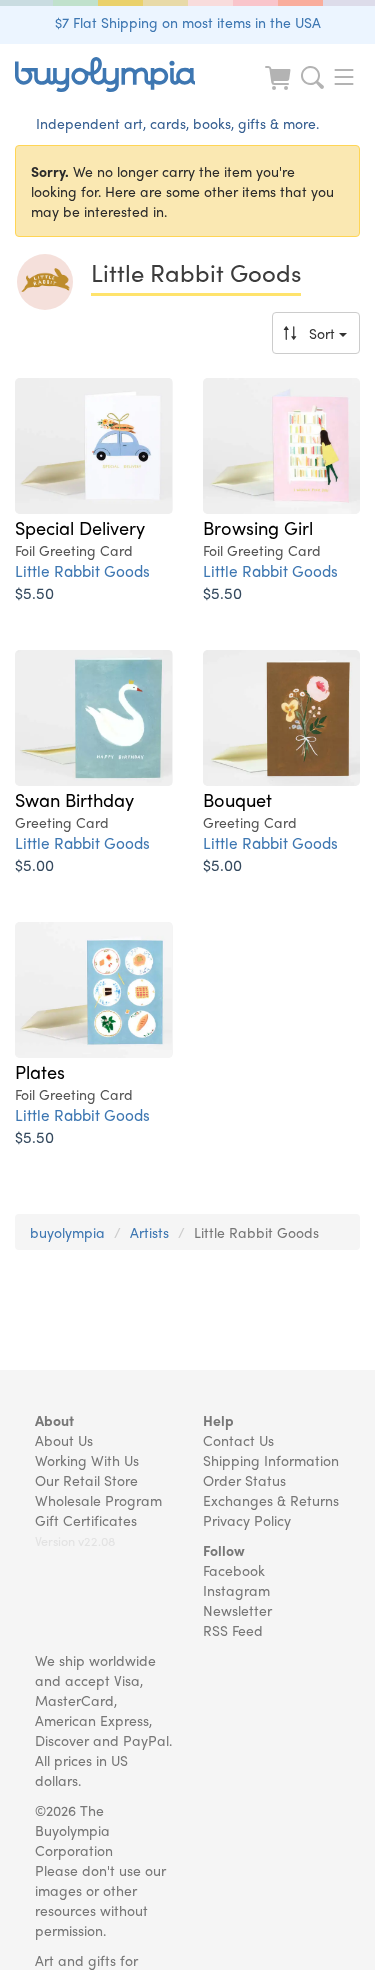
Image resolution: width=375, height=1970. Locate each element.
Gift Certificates (86, 1520)
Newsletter (237, 1610)
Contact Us (238, 1440)
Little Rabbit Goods (82, 570)
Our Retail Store (86, 1480)
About (54, 1420)
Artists (149, 1232)
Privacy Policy (247, 1520)
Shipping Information (271, 1460)
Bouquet (237, 799)
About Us (64, 1440)
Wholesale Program (98, 1500)
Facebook (234, 1570)
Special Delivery (80, 527)
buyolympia (67, 1232)
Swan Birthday (74, 799)
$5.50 (34, 592)
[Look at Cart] (280, 90)
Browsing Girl (258, 527)
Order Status (244, 1480)
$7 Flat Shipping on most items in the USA (188, 22)
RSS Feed (233, 1630)
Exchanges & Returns (271, 1500)
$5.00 (34, 864)
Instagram (236, 1590)
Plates (40, 1071)
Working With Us (87, 1460)
